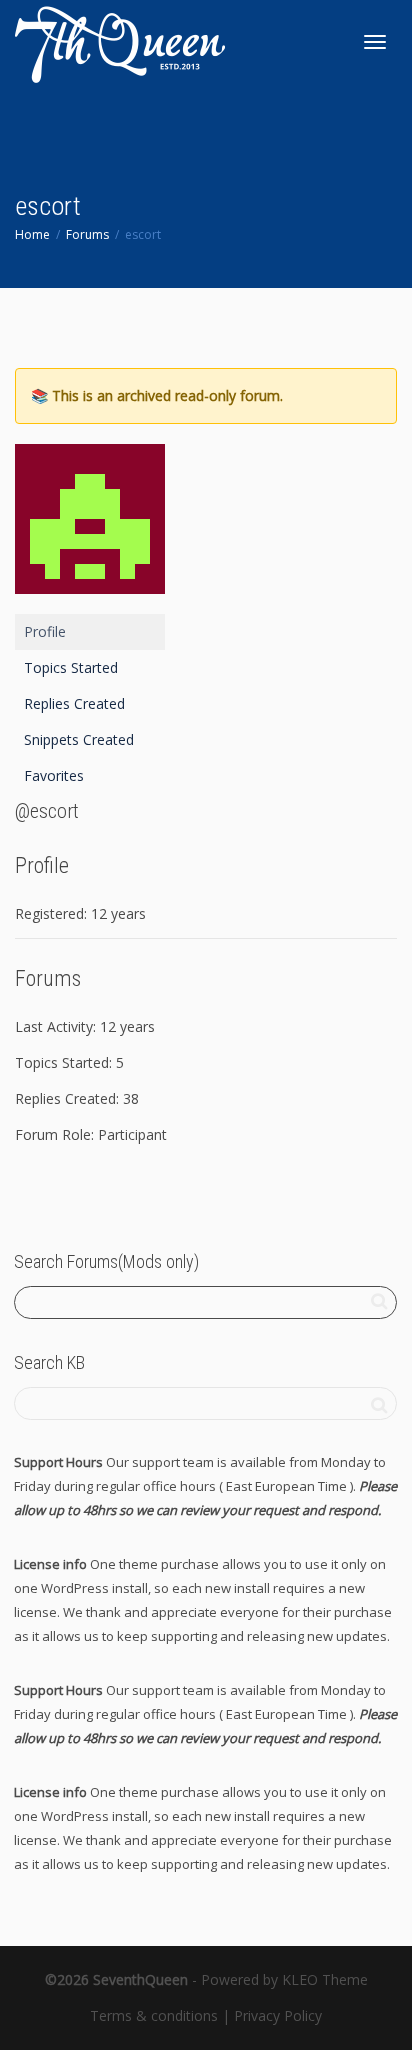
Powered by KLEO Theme (284, 1979)
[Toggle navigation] (375, 42)
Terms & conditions (154, 2015)
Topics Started (71, 667)
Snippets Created (79, 739)
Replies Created (74, 703)
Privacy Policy (278, 2015)
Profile (45, 631)
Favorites (54, 775)
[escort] (90, 527)
